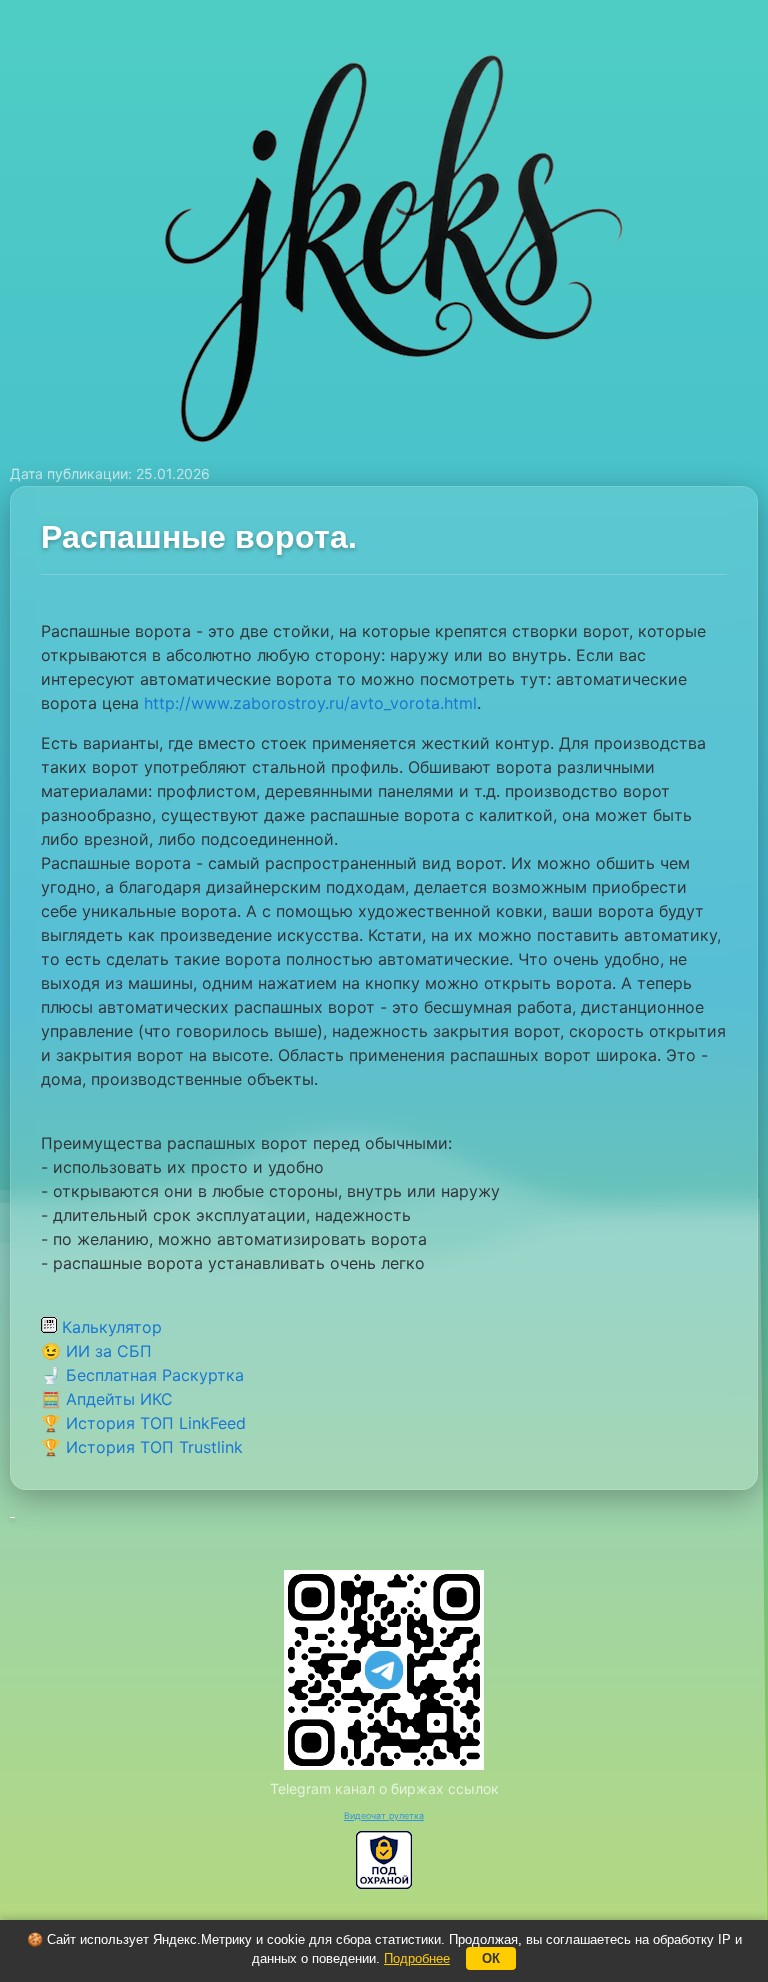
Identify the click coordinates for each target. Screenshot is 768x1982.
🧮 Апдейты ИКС (107, 1399)
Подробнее (417, 1958)
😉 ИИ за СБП (96, 1351)
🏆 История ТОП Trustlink (142, 1447)
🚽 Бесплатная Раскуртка (142, 1375)
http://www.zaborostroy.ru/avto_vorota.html (310, 703)
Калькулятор (109, 1327)
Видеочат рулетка (384, 1815)
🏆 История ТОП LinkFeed (143, 1423)
